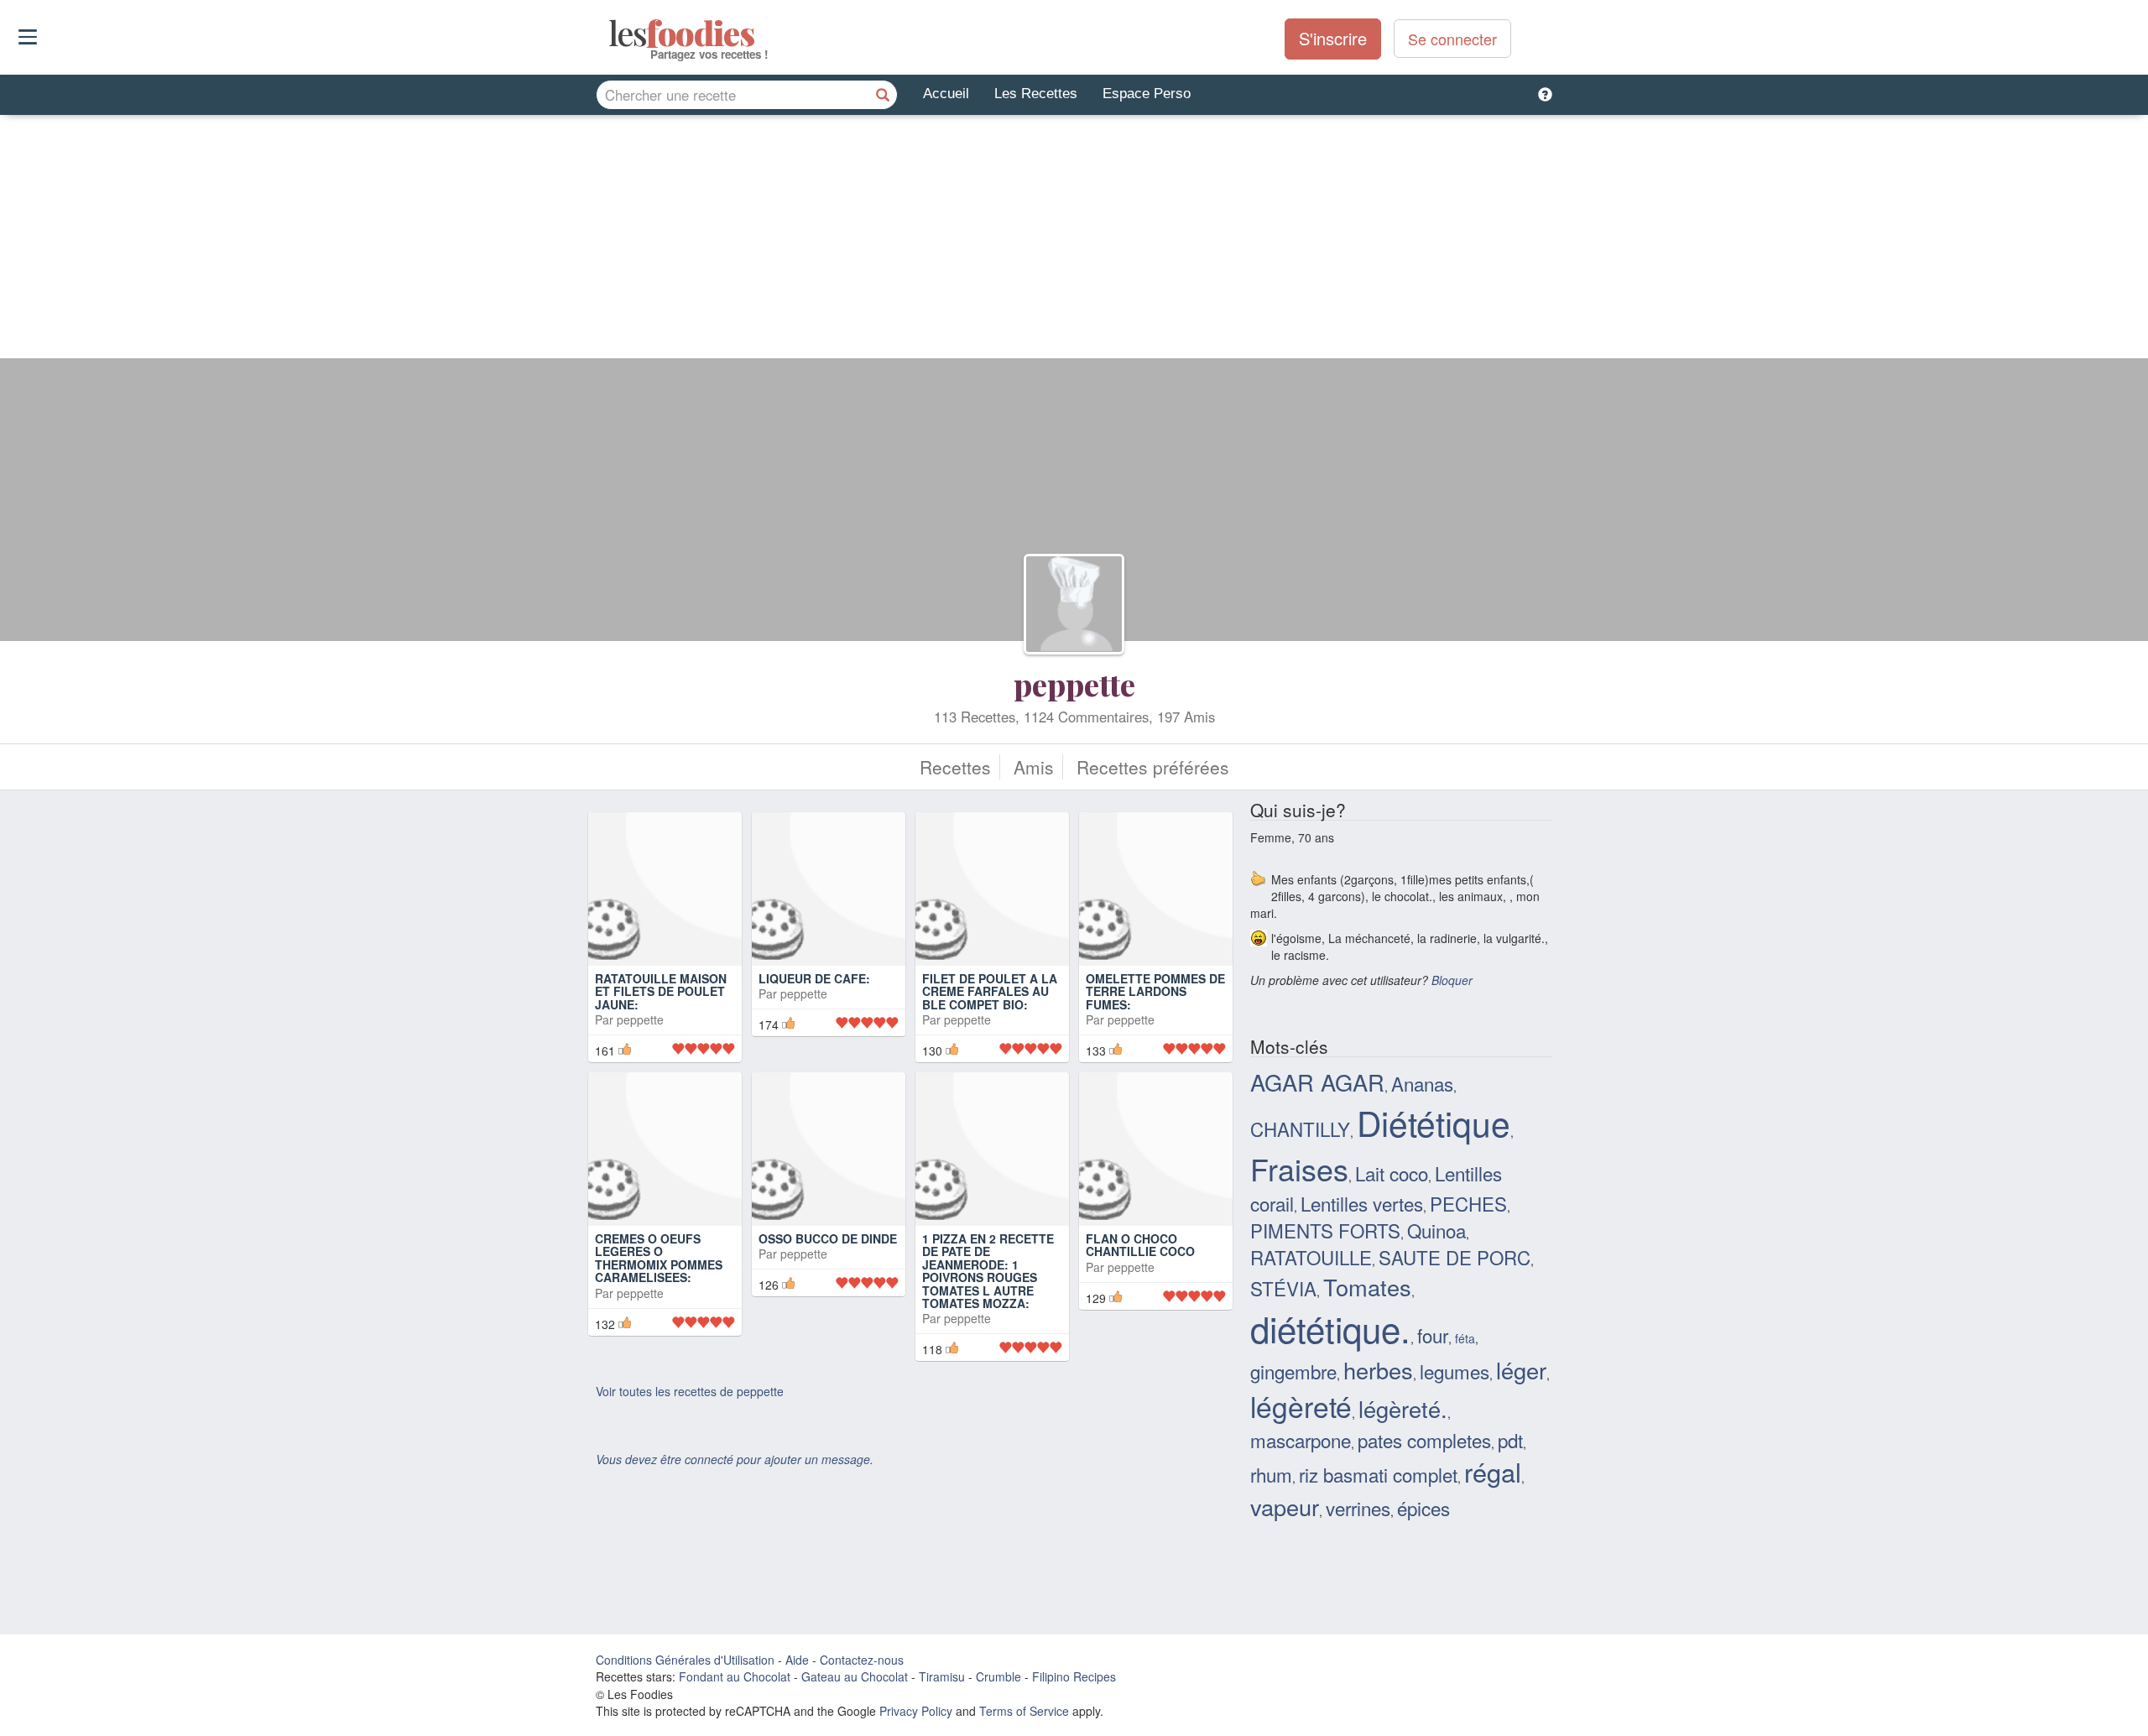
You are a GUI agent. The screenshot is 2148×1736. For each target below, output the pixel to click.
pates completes (1424, 1440)
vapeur (1285, 1507)
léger (1521, 1370)
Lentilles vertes (1362, 1203)
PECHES (1468, 1203)
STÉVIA (1283, 1288)
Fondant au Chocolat (735, 1676)
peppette (1074, 684)
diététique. (1330, 1328)
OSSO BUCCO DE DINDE (828, 1238)
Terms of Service (1024, 1711)
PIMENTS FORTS (1325, 1230)
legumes (1455, 1371)
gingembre (1293, 1371)
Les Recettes (1036, 94)
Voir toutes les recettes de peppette (690, 1391)
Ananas (1422, 1083)
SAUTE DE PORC (1455, 1257)
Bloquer (1452, 980)
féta (1465, 1338)
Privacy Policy (916, 1711)
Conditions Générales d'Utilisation (685, 1660)
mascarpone (1301, 1440)
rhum (1271, 1474)
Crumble (998, 1676)
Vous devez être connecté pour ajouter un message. (735, 1459)
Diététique (1434, 1122)
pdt (1510, 1440)
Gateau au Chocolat (855, 1676)
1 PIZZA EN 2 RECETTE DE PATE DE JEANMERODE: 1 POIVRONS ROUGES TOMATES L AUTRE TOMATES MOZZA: (988, 1271)
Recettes (955, 767)
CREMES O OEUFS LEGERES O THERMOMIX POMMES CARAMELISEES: (659, 1258)
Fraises (1299, 1168)
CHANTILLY (1300, 1129)
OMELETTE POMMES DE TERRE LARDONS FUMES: (1155, 991)
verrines (1358, 1508)
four (1433, 1335)
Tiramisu (942, 1676)
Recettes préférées (1153, 767)
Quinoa (1436, 1230)
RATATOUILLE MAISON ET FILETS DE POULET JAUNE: (661, 991)
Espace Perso (1147, 94)
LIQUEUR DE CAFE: (814, 978)
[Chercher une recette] (883, 95)
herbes (1378, 1370)
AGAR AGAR (1317, 1082)
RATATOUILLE (1311, 1257)
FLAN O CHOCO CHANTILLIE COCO (1140, 1245)
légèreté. (1403, 1408)
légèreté (1301, 1406)
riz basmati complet (1378, 1474)
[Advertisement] (1074, 241)
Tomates (1367, 1287)
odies (610, 34)
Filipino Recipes (1074, 1676)
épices (1423, 1508)
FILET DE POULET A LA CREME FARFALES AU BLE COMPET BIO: (990, 991)
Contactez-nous (862, 1660)
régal (1493, 1472)
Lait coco (1392, 1173)
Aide (797, 1660)
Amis (1034, 767)
